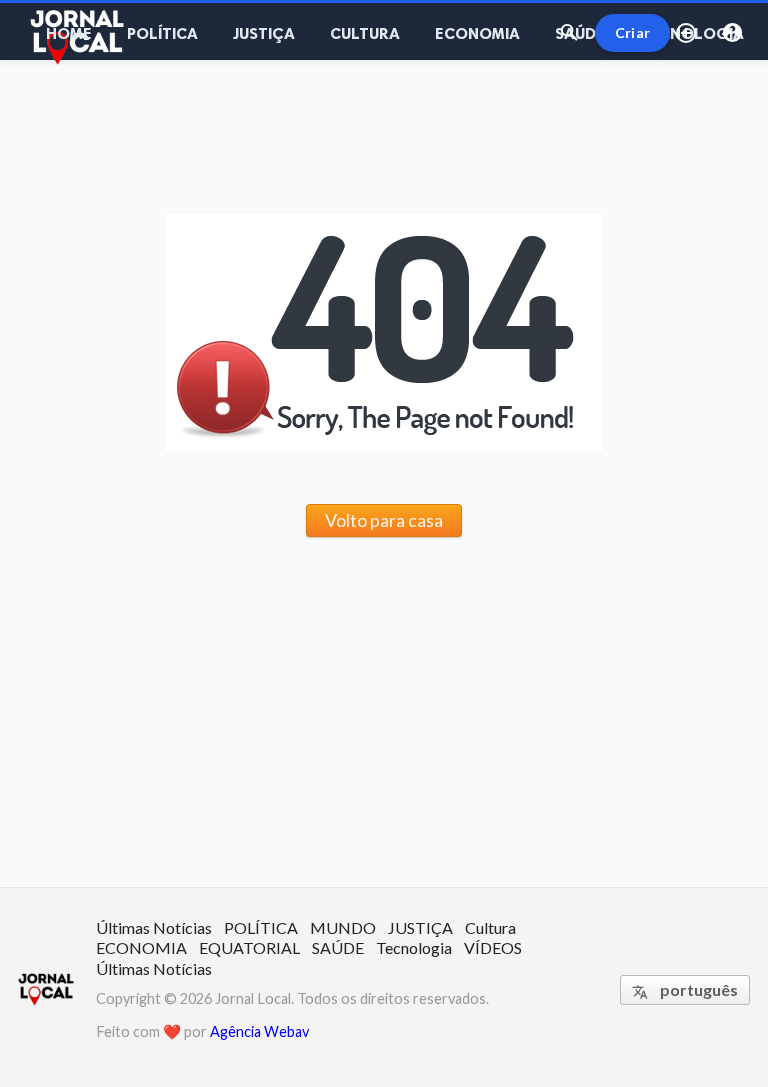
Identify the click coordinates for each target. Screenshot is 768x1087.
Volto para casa (384, 520)
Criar (632, 32)
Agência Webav (259, 1031)
